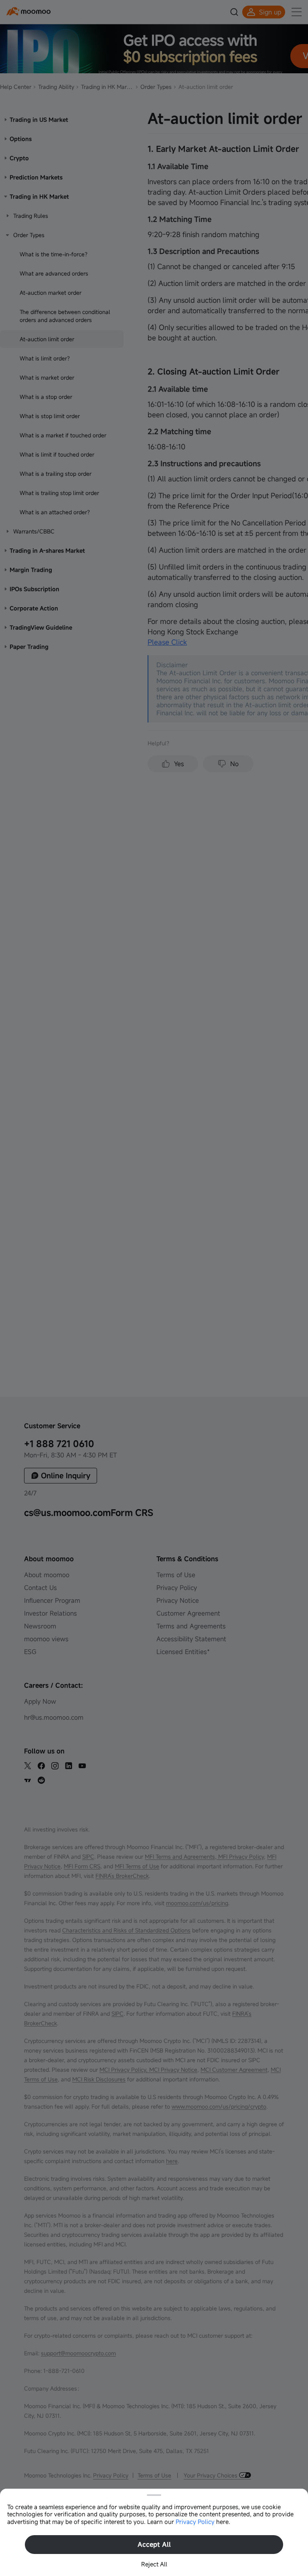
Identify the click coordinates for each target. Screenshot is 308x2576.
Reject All (154, 2564)
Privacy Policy (195, 2522)
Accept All (154, 2544)
